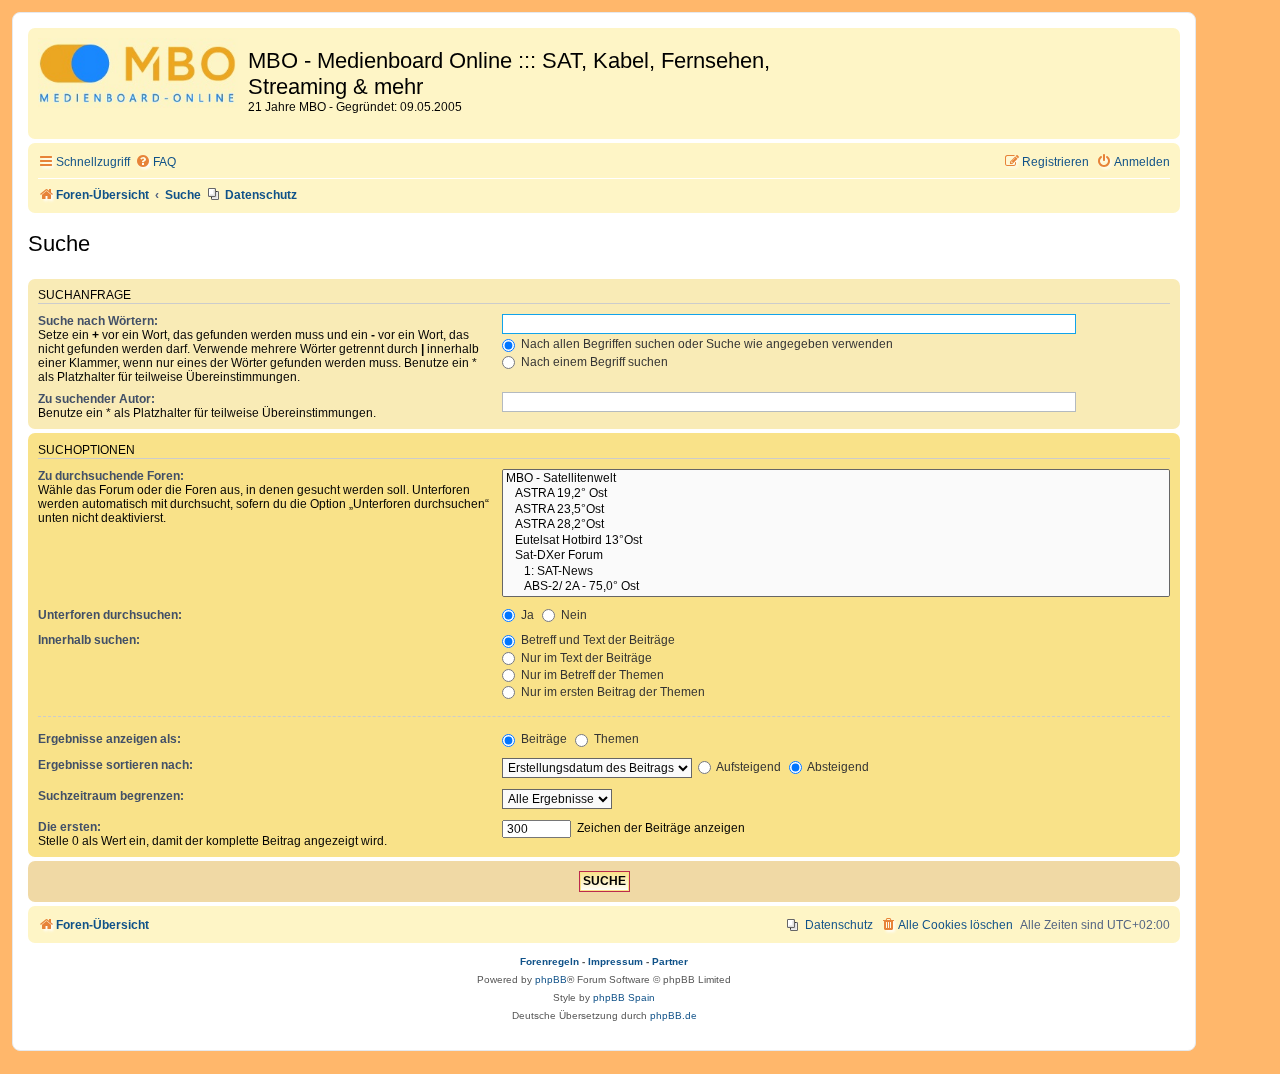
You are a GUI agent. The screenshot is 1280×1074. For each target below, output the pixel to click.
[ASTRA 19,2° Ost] (836, 494)
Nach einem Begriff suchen (593, 362)
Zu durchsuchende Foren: (111, 476)
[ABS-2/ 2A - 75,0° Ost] (836, 587)
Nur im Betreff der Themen (591, 675)
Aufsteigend (747, 767)
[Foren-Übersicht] (140, 76)
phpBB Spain (624, 997)
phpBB (551, 979)
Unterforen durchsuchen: (110, 615)
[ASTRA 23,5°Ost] (836, 510)
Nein (572, 615)
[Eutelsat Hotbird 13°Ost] (836, 541)
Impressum (615, 961)
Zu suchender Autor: (96, 399)
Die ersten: (69, 827)
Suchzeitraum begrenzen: (111, 796)
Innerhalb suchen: (89, 640)
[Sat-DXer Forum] (836, 556)
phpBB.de (673, 1015)
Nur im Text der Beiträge (585, 658)
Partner (670, 961)
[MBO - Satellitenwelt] (836, 479)
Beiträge (542, 739)
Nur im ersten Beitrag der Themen (611, 692)
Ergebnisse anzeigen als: (109, 739)
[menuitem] (155, 162)
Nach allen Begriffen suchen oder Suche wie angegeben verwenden (705, 344)
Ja (526, 615)
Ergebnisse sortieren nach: (115, 765)
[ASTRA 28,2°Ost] (836, 525)
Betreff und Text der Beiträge (596, 640)
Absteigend (837, 767)
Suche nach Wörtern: (98, 321)
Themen (615, 739)
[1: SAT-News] (836, 572)
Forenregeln (549, 961)
